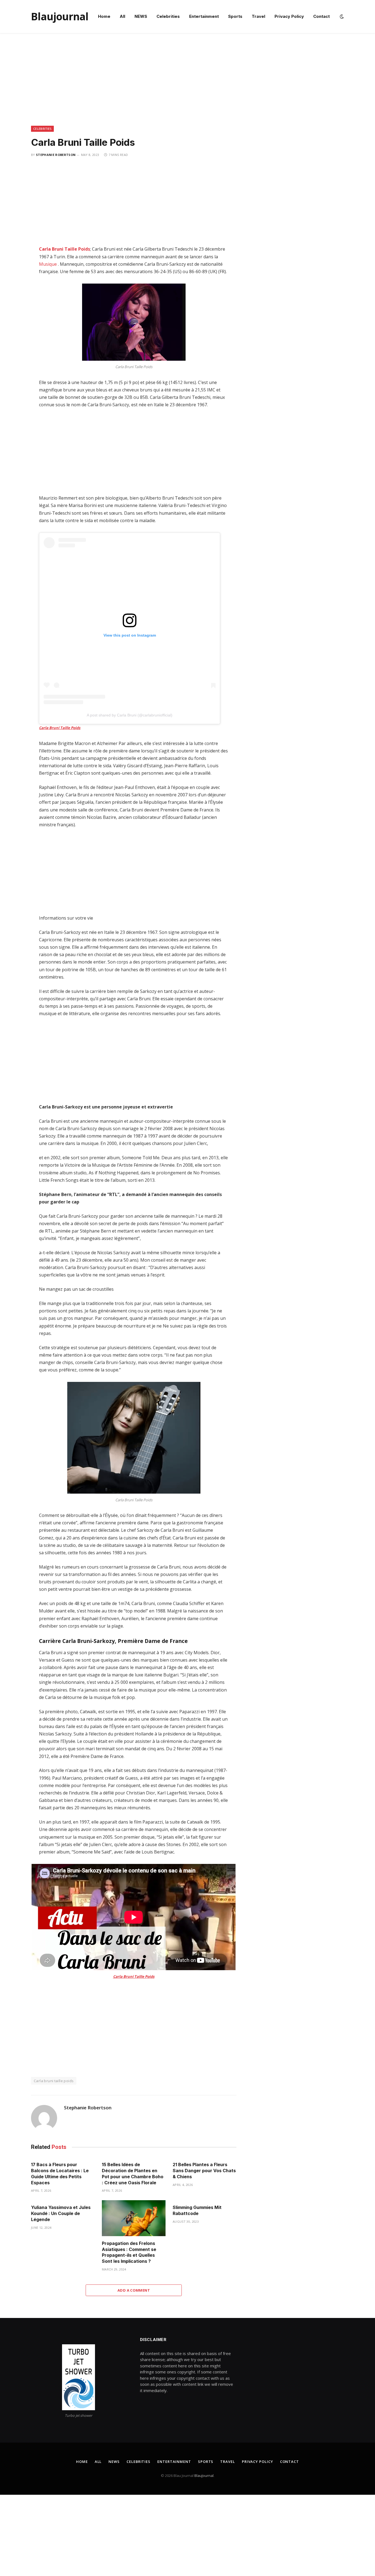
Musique (48, 264)
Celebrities (168, 16)
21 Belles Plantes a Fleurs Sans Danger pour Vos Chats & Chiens (204, 2171)
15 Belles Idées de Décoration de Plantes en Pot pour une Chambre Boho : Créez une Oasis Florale (133, 2173)
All (122, 16)
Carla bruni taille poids (54, 2081)
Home (104, 16)
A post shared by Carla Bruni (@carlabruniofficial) (130, 715)
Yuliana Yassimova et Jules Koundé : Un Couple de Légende (61, 2213)
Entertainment (204, 16)
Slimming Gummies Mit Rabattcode (197, 2210)
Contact (321, 16)
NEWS (141, 16)
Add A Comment (134, 2290)
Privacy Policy (289, 16)
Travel (258, 16)
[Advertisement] (187, 85)
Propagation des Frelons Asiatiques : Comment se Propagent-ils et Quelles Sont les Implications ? (129, 2252)
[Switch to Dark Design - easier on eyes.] (341, 16)
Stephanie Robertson (56, 155)
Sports (235, 16)
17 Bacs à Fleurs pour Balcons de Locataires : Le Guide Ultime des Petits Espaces (60, 2173)
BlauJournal (204, 2476)
